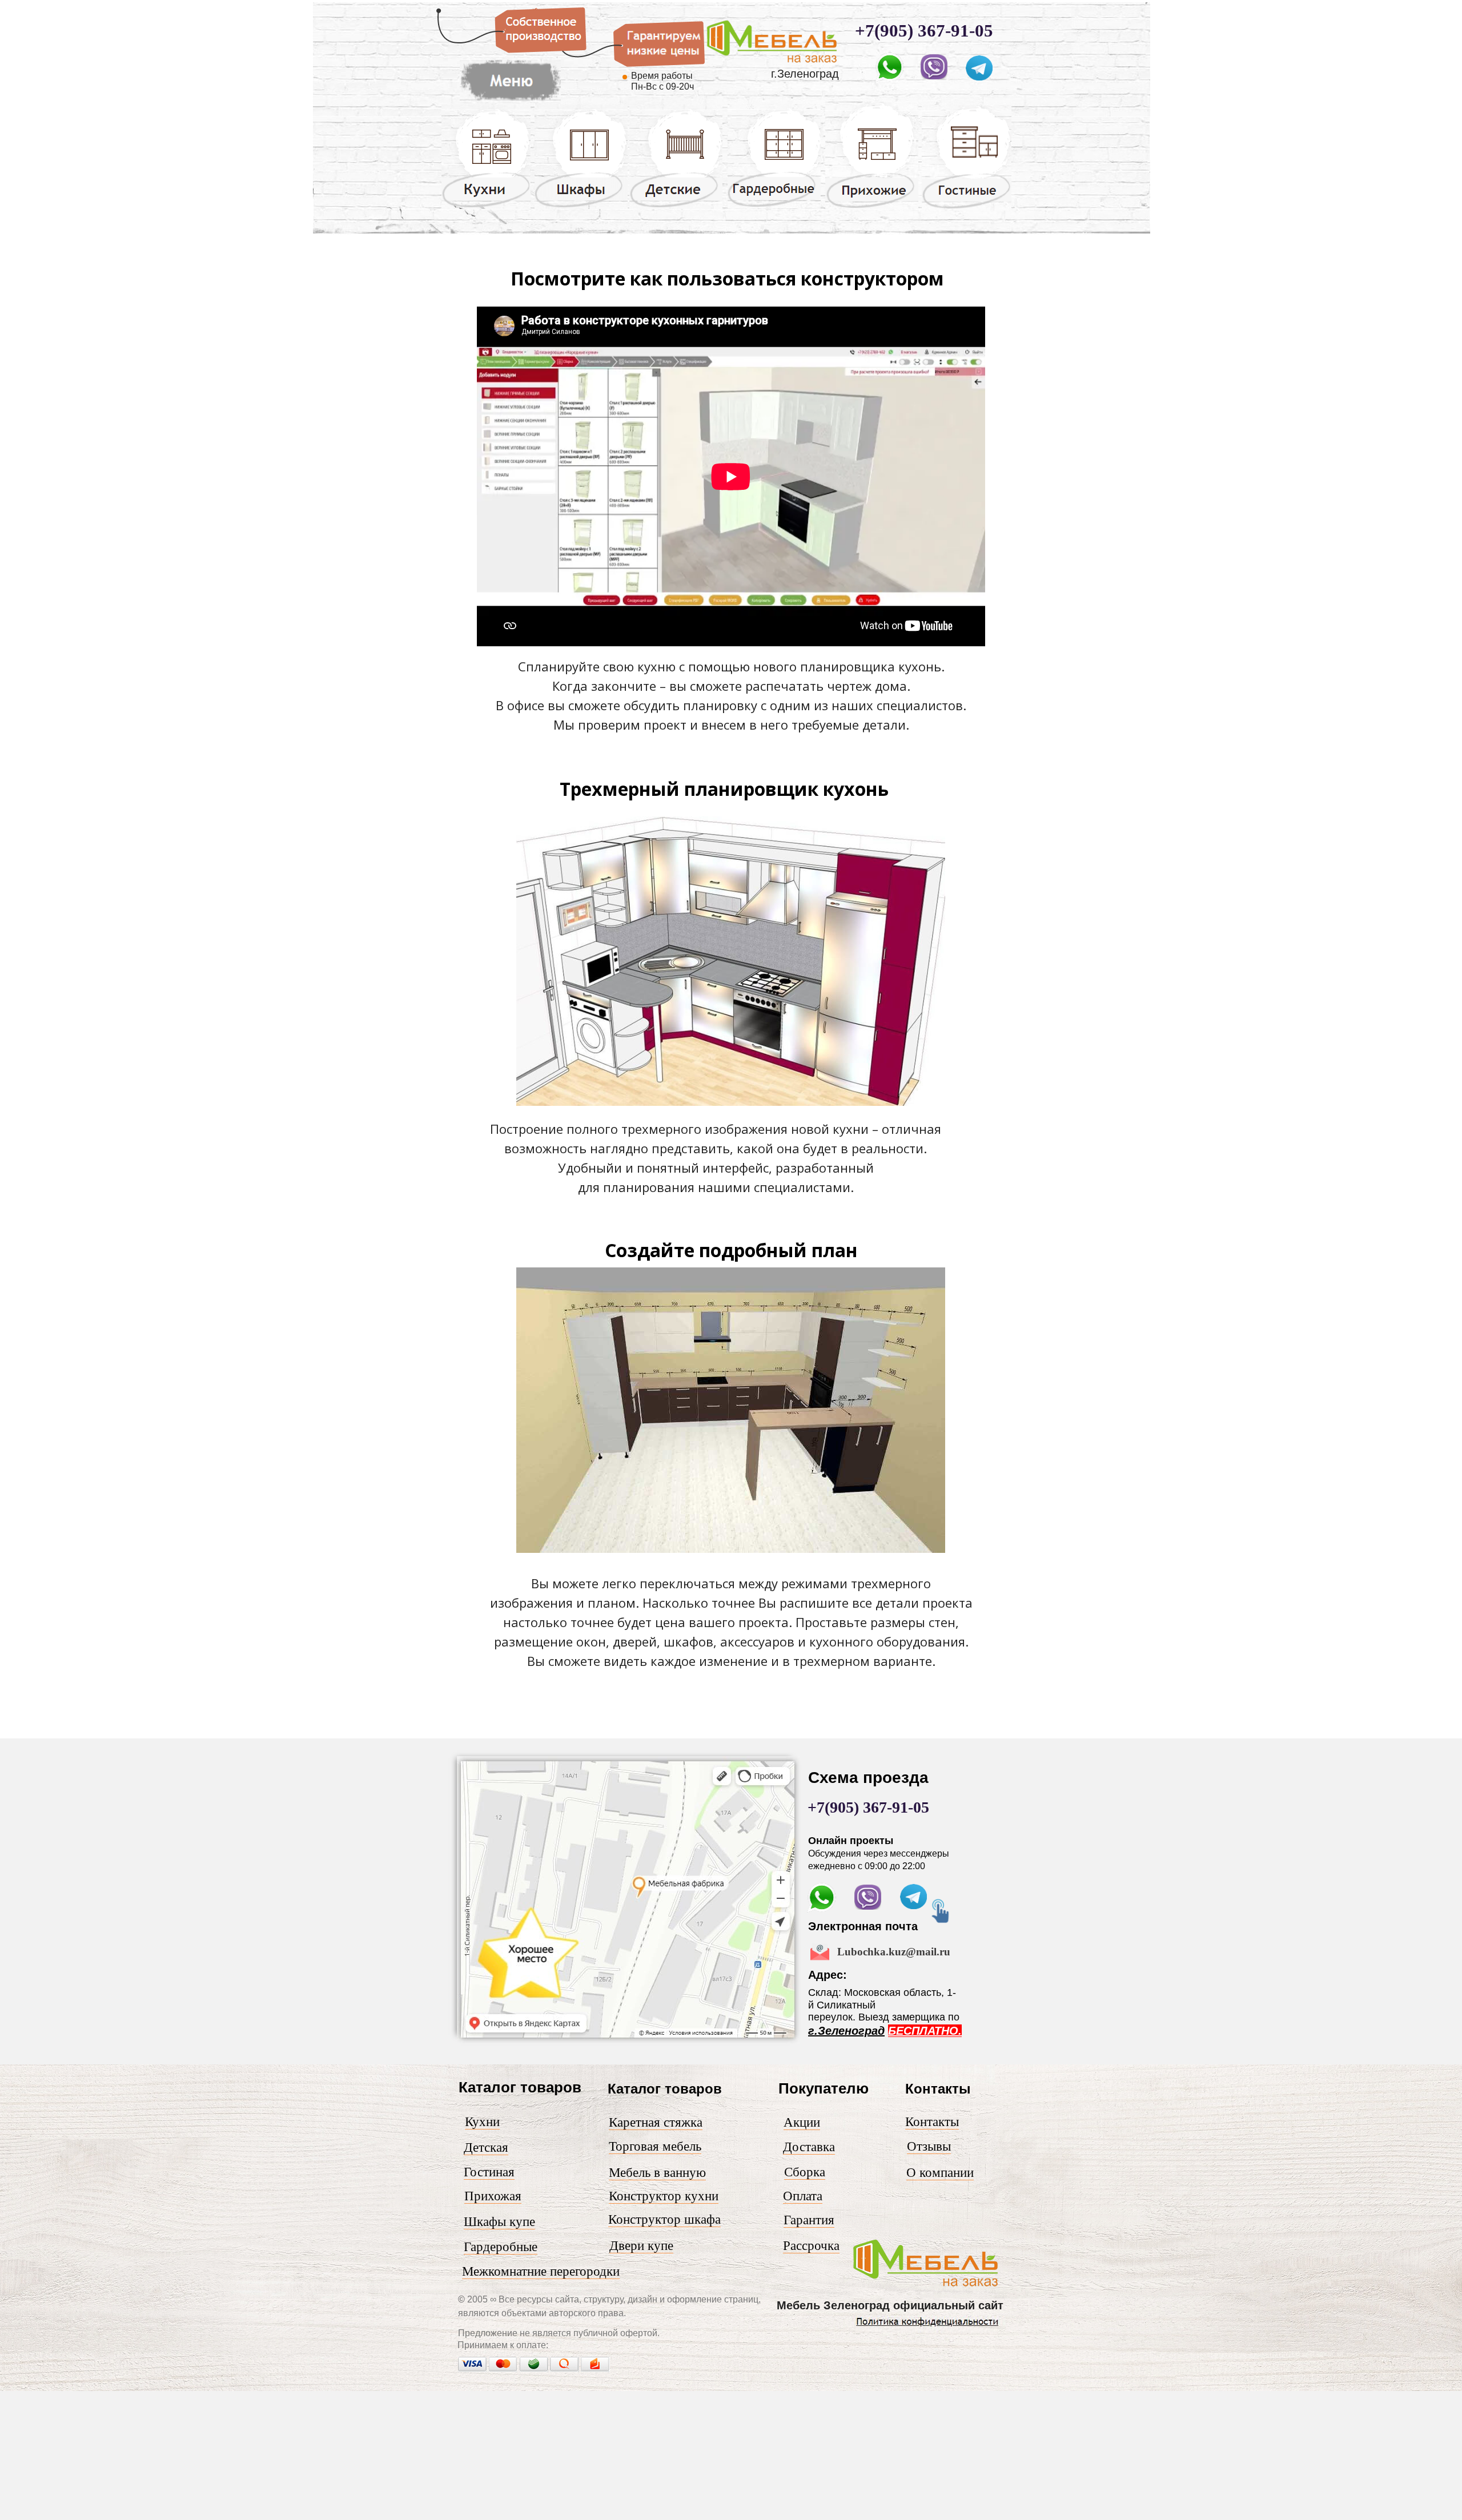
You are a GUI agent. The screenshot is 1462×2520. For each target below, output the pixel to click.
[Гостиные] (967, 208)
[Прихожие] (872, 207)
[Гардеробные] (774, 206)
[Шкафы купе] (581, 207)
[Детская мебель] (676, 207)
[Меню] (773, 65)
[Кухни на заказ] (486, 207)
